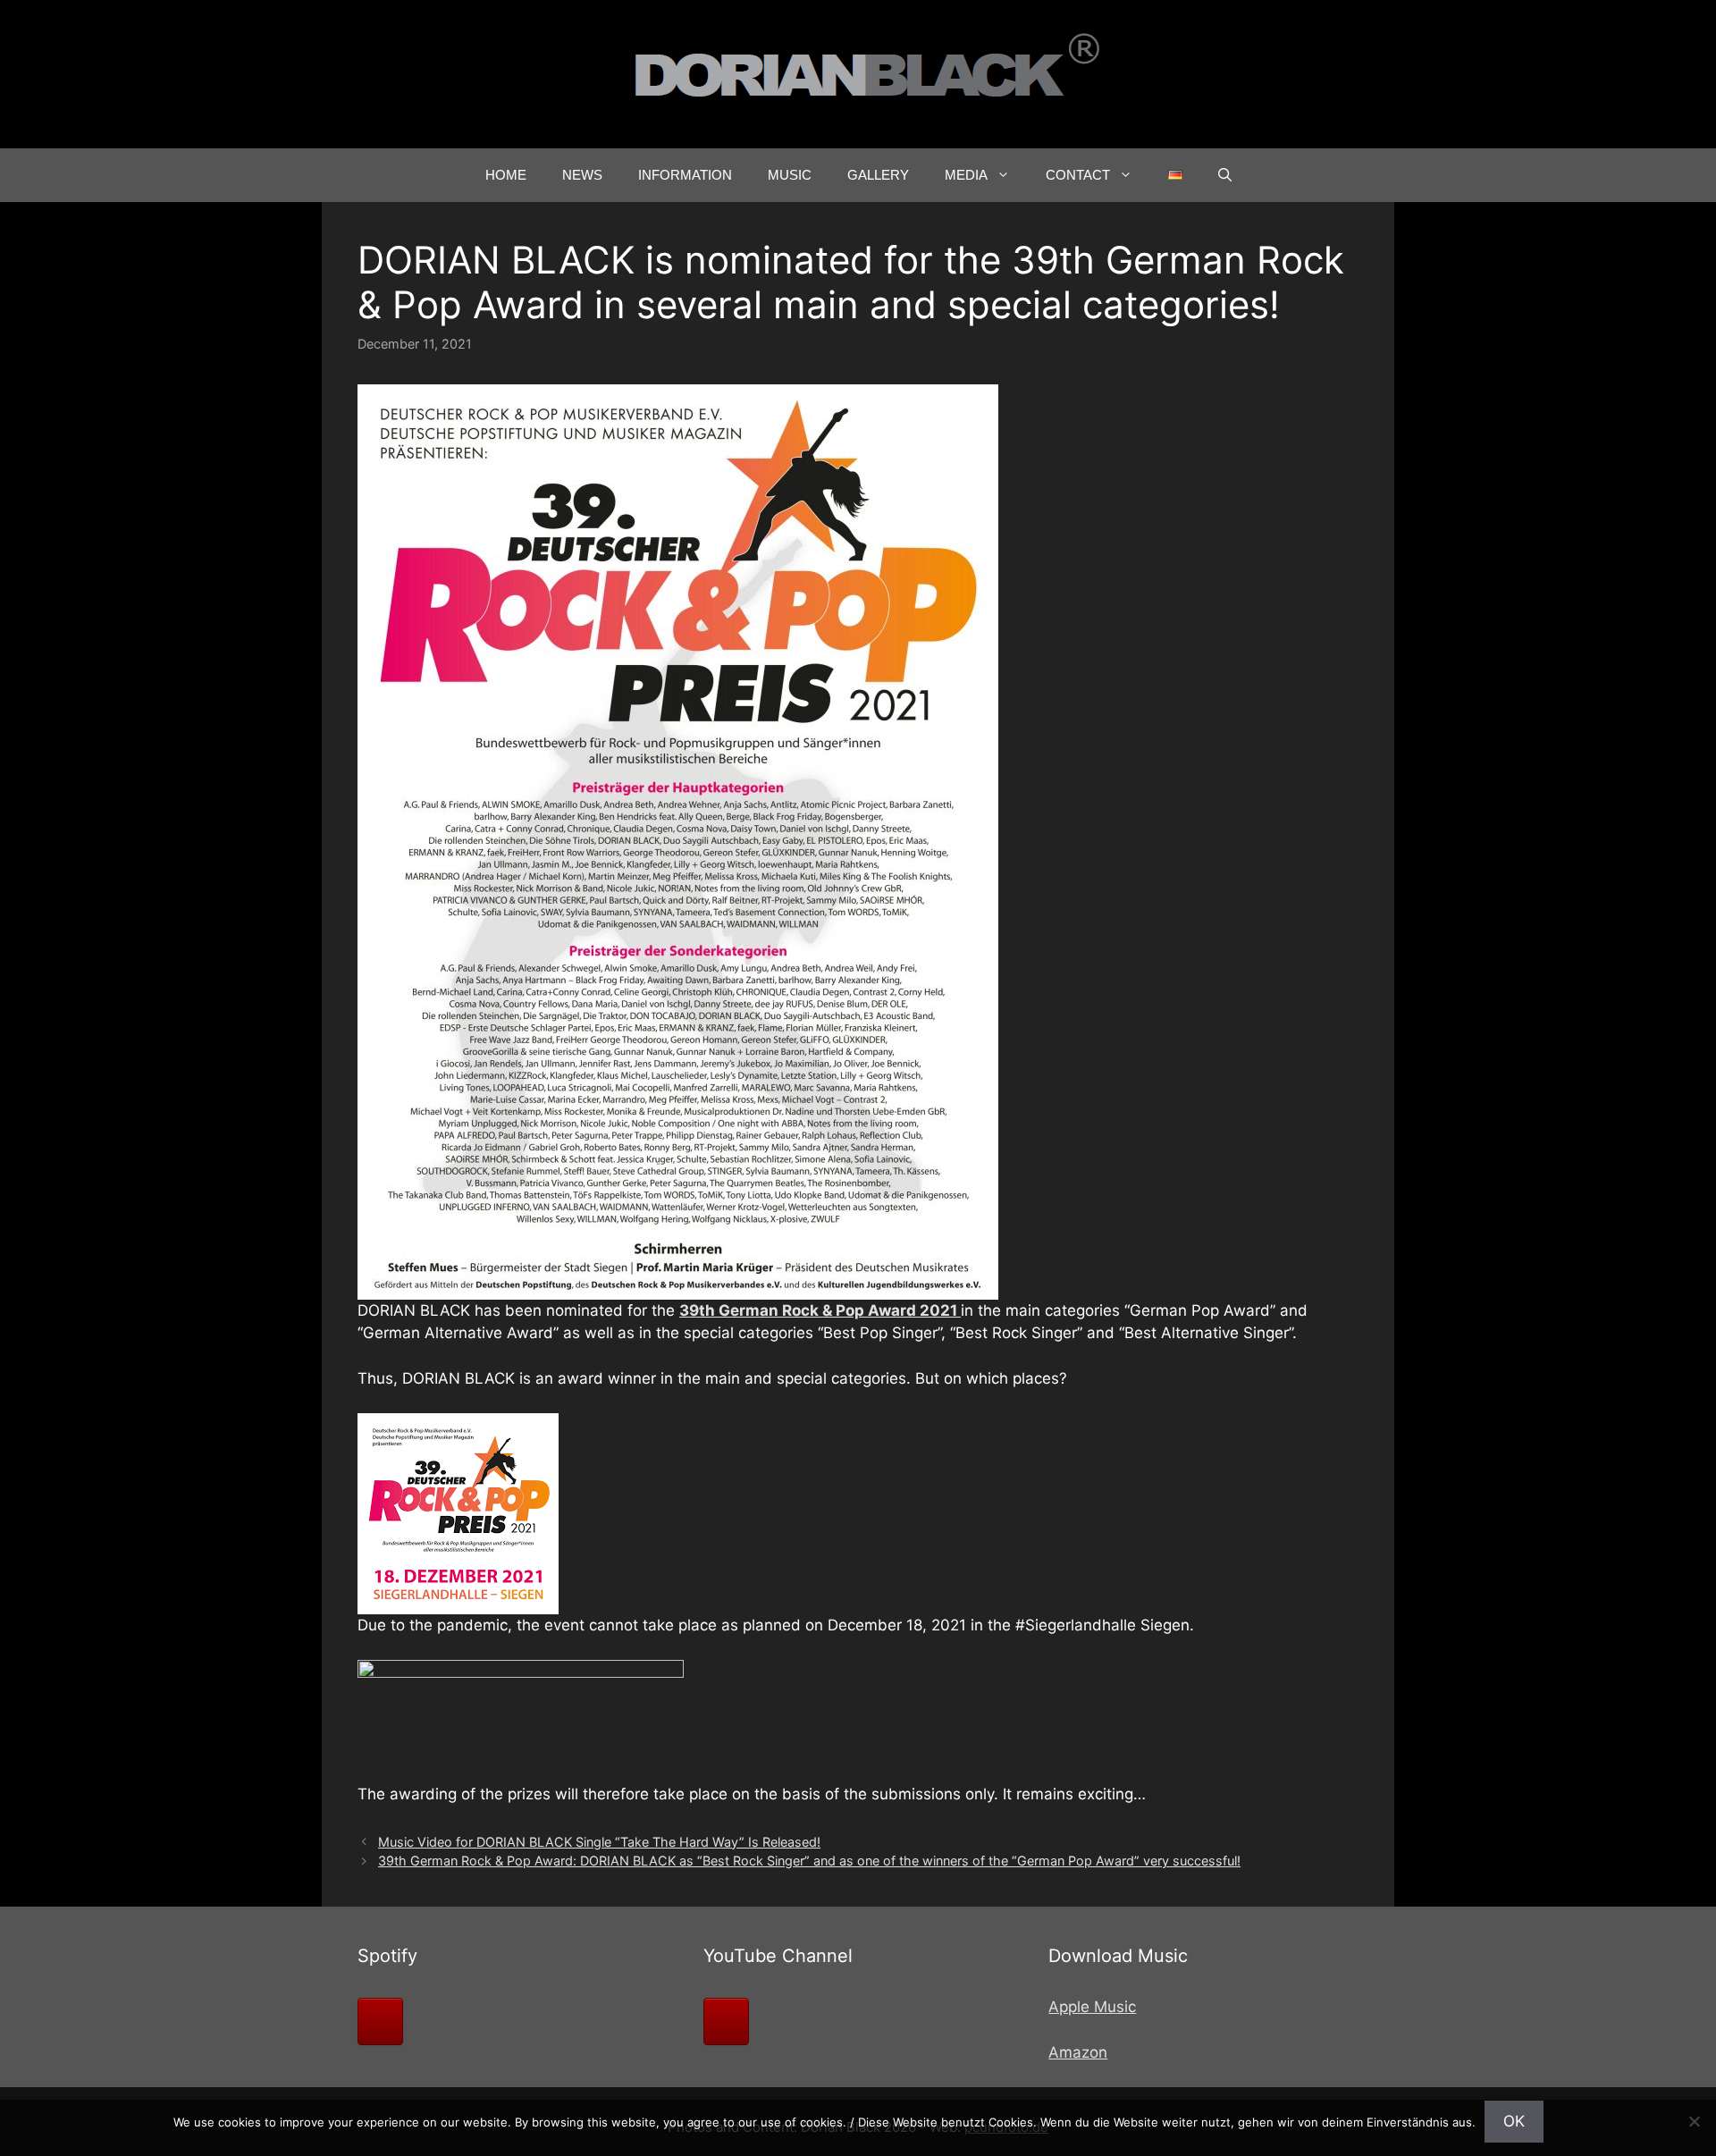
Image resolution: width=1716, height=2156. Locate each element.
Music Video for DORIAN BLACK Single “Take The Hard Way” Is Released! (599, 1842)
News (582, 175)
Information (685, 175)
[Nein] (1694, 2121)
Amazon (1078, 2052)
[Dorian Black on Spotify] (380, 2021)
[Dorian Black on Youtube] (726, 2021)
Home (506, 175)
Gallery (878, 175)
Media (966, 175)
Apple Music (1092, 2007)
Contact (1078, 175)
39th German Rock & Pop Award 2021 (820, 1310)
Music (790, 175)
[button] (1225, 175)
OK (1514, 2121)
